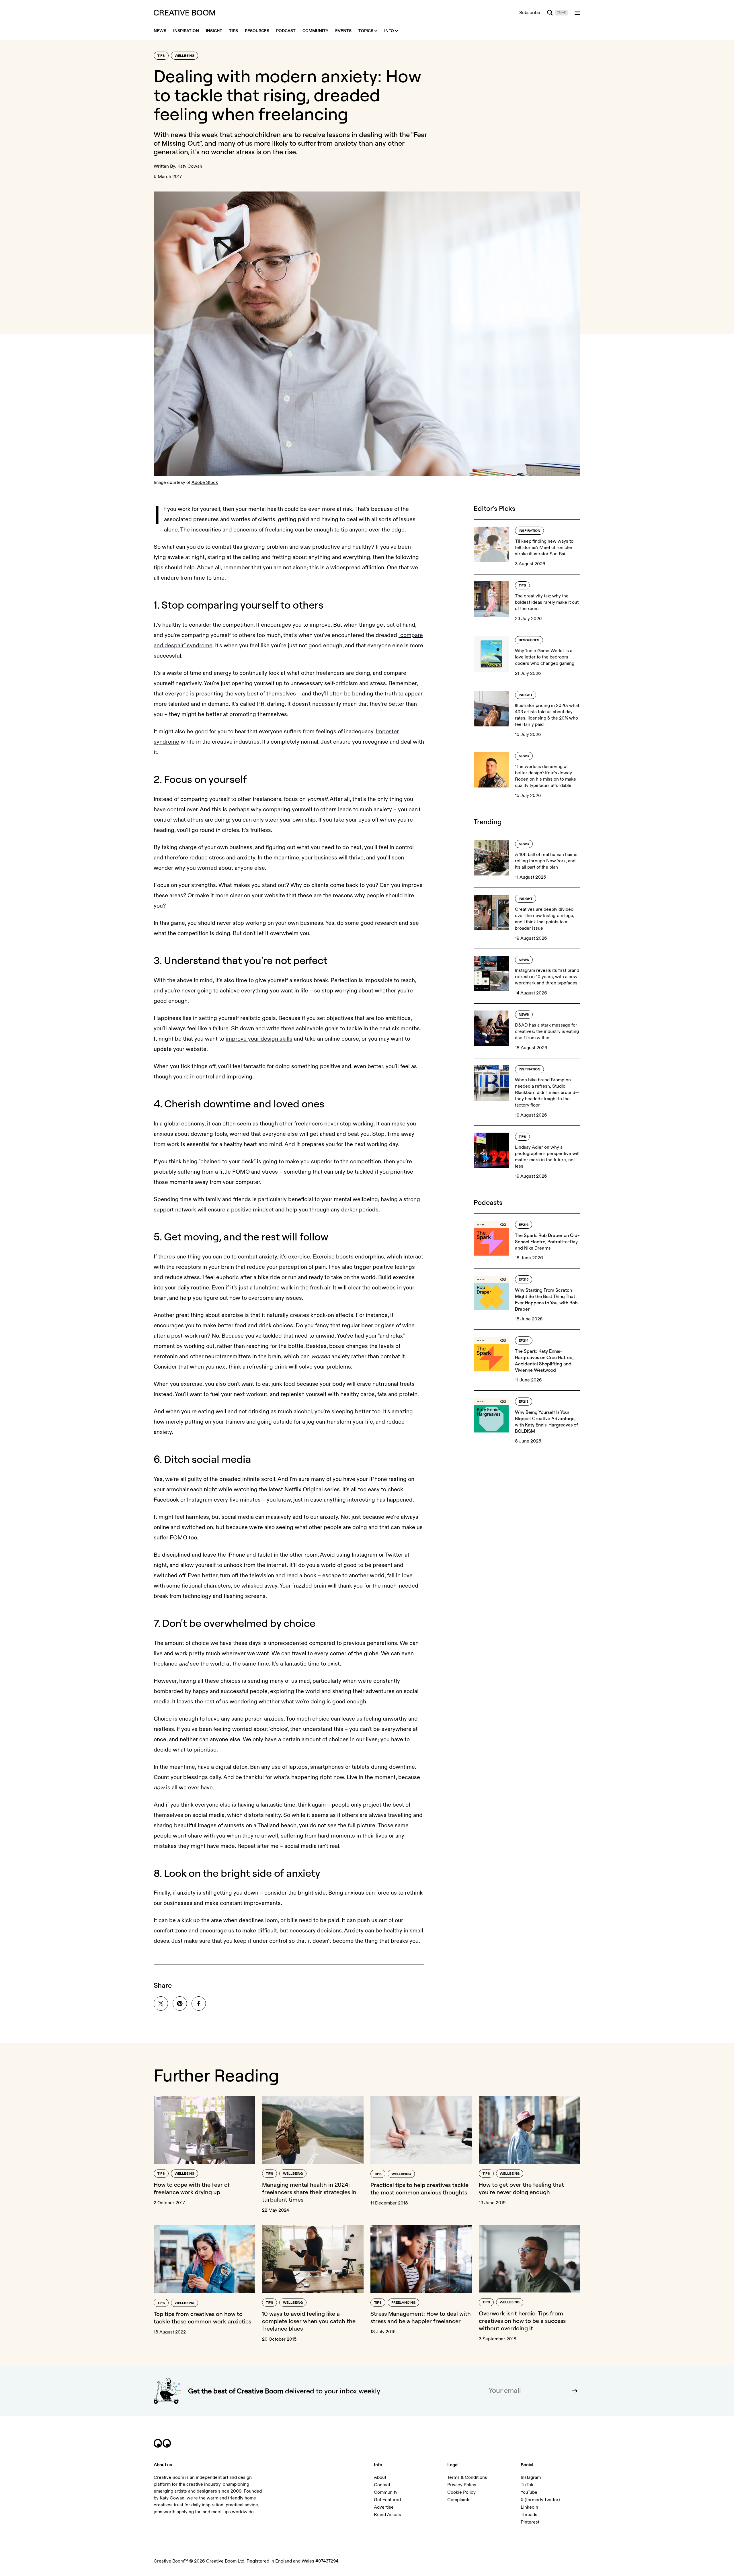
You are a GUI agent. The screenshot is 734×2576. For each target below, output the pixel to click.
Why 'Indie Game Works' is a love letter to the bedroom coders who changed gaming (545, 657)
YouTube (529, 2492)
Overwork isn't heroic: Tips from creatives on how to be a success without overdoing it (522, 2321)
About (380, 2477)
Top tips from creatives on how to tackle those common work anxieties (202, 2318)
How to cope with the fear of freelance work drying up (192, 2188)
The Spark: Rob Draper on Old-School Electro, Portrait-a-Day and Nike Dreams (547, 1242)
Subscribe (530, 13)
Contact (382, 2485)
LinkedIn (529, 2507)
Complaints (459, 2500)
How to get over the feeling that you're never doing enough (521, 2188)
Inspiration (529, 531)
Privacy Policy (462, 2485)
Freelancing (403, 2303)
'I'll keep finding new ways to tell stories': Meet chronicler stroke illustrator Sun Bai (544, 548)
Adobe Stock (205, 482)
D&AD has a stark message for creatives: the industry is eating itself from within (547, 1031)
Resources (529, 640)
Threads (529, 2515)
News (524, 756)
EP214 (524, 1341)
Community (386, 2492)
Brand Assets (388, 2515)
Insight (526, 695)
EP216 (524, 1225)
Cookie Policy (461, 2492)
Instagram (531, 2477)
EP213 (524, 1402)
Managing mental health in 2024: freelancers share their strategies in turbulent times (309, 2192)
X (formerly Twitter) (540, 2500)
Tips (161, 56)
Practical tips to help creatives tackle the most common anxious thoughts (419, 2189)
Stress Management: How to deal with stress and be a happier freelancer (421, 2317)
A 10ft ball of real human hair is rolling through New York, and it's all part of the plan (546, 861)
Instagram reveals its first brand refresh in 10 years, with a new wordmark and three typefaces (547, 977)
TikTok (527, 2485)
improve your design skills (259, 1039)
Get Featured (387, 2500)
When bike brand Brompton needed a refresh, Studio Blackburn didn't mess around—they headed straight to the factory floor (547, 1092)
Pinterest (530, 2522)
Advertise (384, 2507)
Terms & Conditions (467, 2477)
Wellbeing (185, 56)
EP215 (524, 1280)
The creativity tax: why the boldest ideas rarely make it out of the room (547, 602)
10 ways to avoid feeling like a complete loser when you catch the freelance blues (309, 2321)
